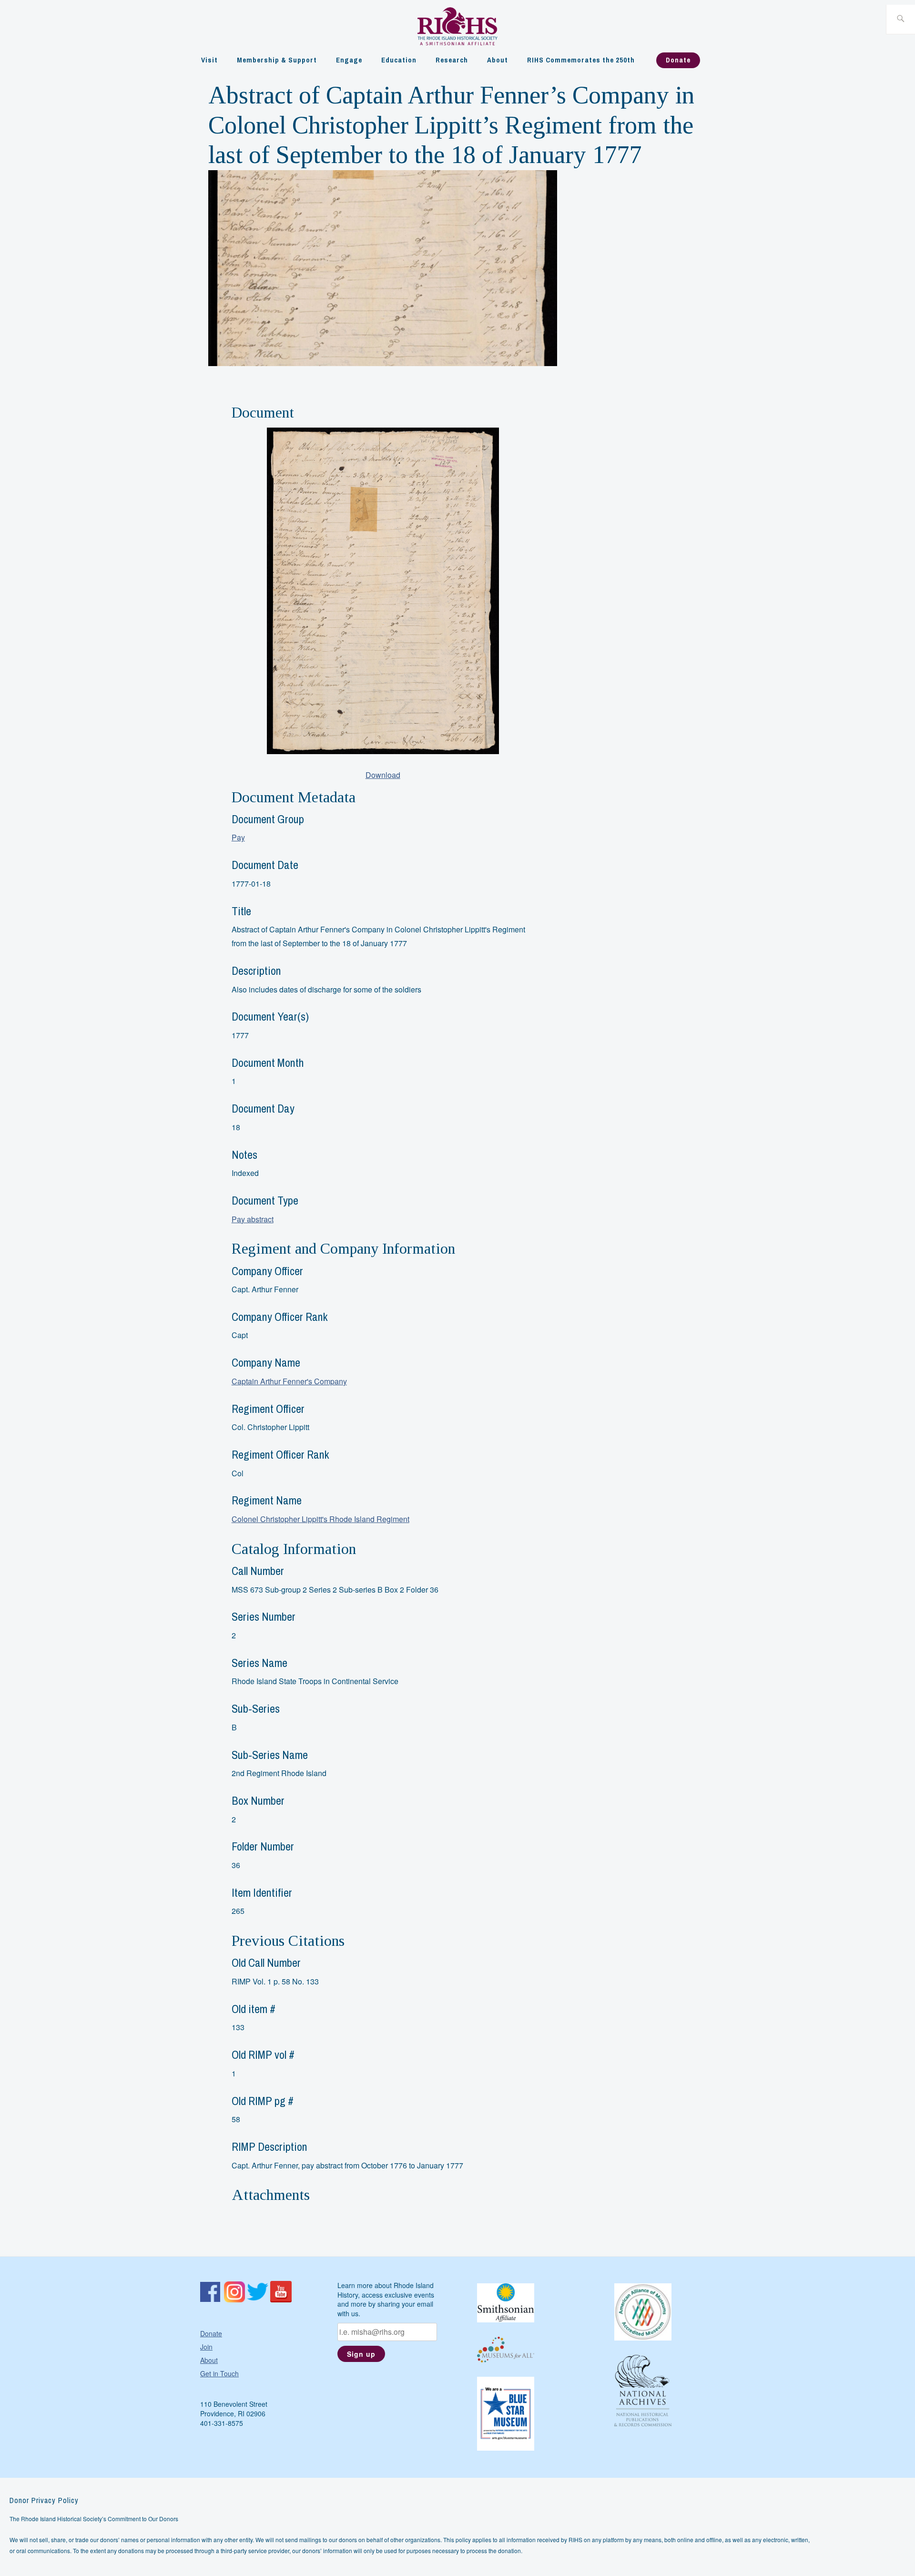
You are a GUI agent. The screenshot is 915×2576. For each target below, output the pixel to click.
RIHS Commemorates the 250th (581, 60)
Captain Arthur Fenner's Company (289, 1381)
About (498, 60)
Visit (209, 60)
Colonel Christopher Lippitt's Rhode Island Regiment (320, 1519)
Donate (678, 60)
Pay (238, 837)
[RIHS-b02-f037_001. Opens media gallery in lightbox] (383, 591)
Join (206, 2347)
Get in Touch (219, 2373)
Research (452, 60)
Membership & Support (277, 60)
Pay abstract (253, 1219)
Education (399, 60)
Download (383, 775)
